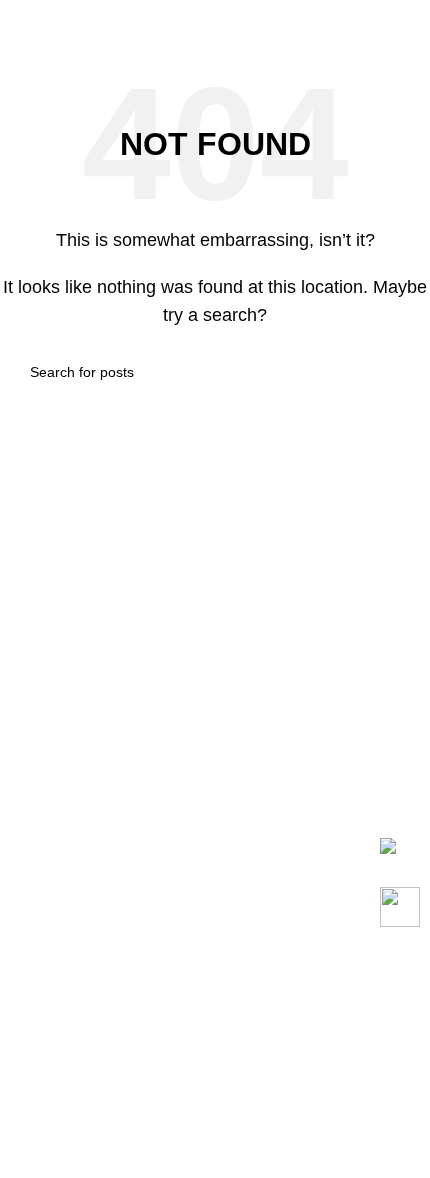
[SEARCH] (392, 372)
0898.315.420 (123, 793)
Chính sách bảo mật (86, 1156)
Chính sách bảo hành (91, 984)
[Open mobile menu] (407, 20)
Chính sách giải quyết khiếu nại (126, 1118)
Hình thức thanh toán (89, 1021)
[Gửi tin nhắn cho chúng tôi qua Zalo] (388, 844)
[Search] (369, 20)
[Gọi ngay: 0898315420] (400, 907)
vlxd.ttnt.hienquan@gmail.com (171, 771)
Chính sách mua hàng (93, 946)
